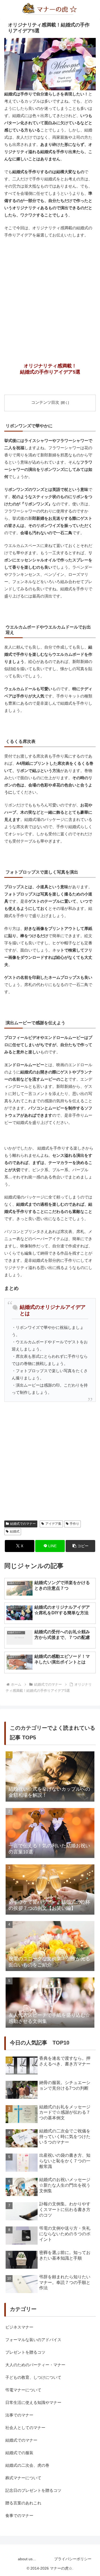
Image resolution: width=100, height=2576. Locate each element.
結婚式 (15, 1531)
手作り (74, 1524)
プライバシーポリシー (73, 2559)
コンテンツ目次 (45, 402)
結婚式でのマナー (23, 1524)
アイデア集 (53, 1524)
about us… (27, 2559)
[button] (80, 1546)
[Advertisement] (50, 294)
